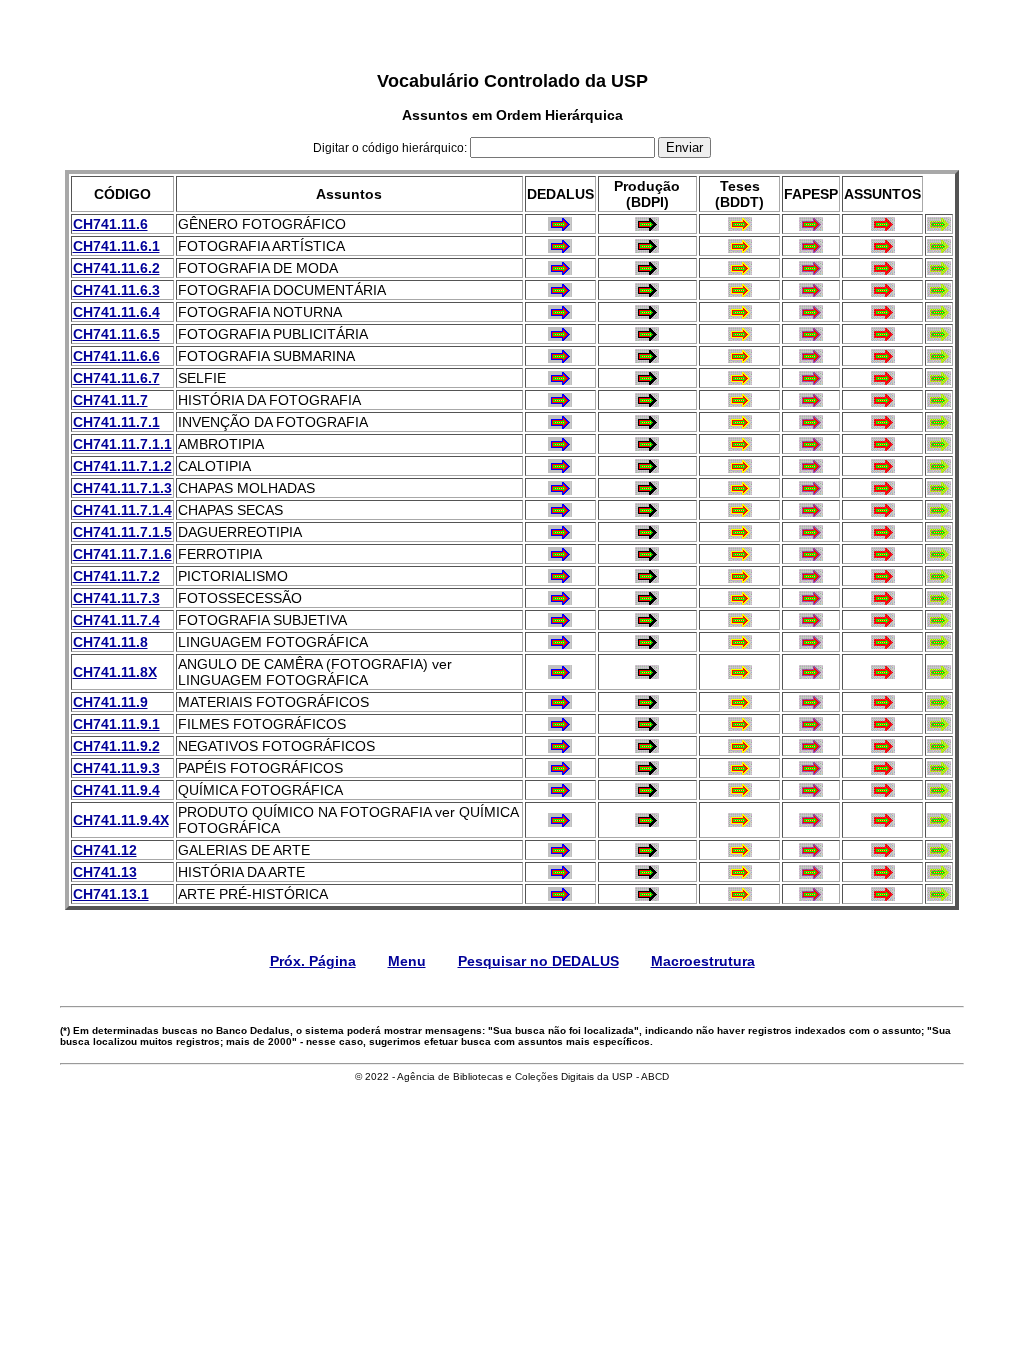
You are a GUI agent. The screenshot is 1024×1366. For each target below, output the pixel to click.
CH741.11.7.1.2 (122, 466)
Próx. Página (313, 961)
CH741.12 (105, 850)
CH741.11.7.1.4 (122, 510)
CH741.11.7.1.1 (122, 444)
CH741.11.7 (110, 400)
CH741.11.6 (110, 224)
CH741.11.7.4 (116, 620)
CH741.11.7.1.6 (122, 554)
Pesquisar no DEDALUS (538, 961)
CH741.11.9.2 (116, 746)
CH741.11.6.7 (116, 378)
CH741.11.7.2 (116, 576)
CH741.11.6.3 (116, 290)
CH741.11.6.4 (116, 312)
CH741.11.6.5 (116, 334)
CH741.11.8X (115, 672)
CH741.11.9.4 (116, 790)
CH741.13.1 (111, 894)
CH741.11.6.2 (116, 268)
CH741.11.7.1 (116, 422)
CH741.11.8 (110, 642)
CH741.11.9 (110, 702)
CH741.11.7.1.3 (122, 488)
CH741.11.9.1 (116, 724)
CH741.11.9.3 (116, 768)
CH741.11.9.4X (121, 820)
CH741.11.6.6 (116, 356)
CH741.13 (105, 872)
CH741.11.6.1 (116, 246)
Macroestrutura (703, 961)
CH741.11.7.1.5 (122, 532)
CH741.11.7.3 (116, 598)
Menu (407, 961)
